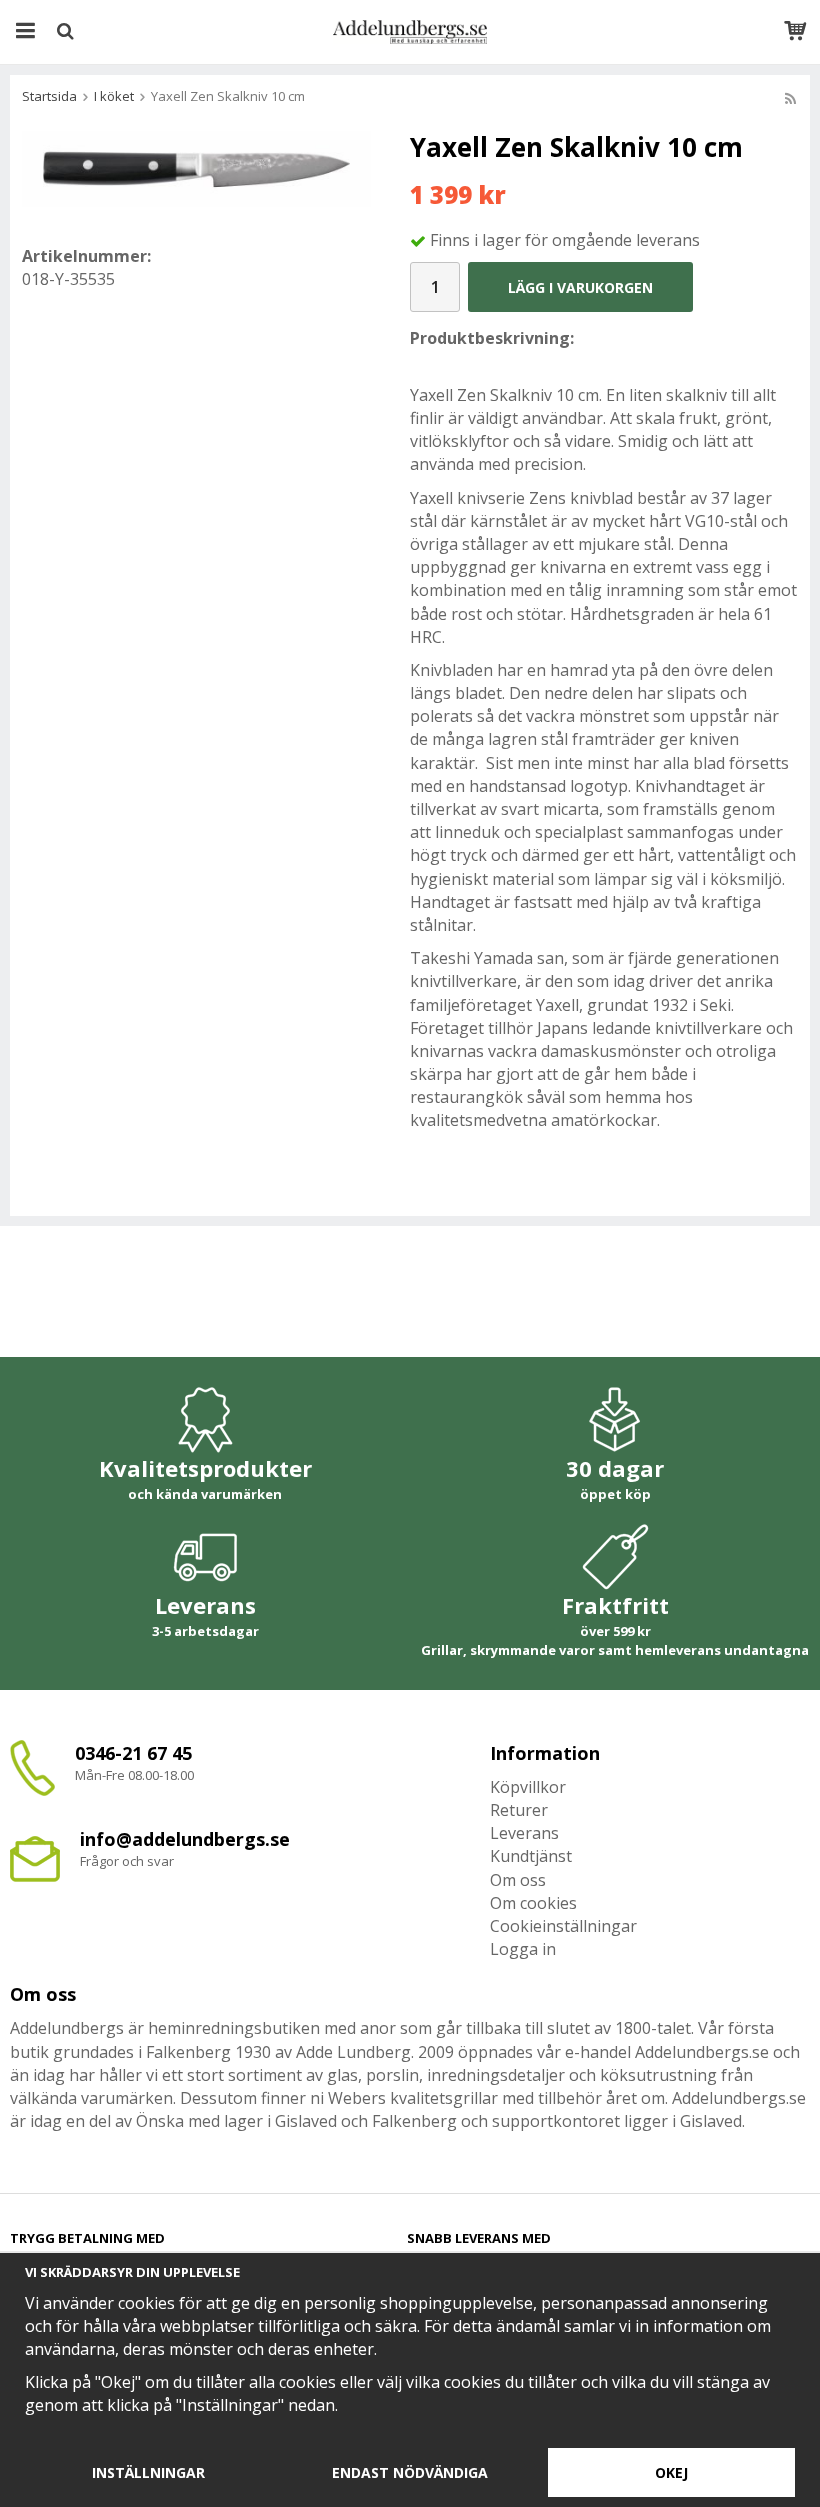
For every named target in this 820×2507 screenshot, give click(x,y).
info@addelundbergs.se (185, 1839)
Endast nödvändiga (410, 2472)
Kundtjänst (531, 1856)
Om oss (518, 1880)
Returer (519, 1810)
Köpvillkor (528, 1787)
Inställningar (148, 2472)
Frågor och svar (127, 1861)
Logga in (523, 1949)
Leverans (524, 1833)
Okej (671, 2472)
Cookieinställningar (563, 1926)
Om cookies (533, 1903)
